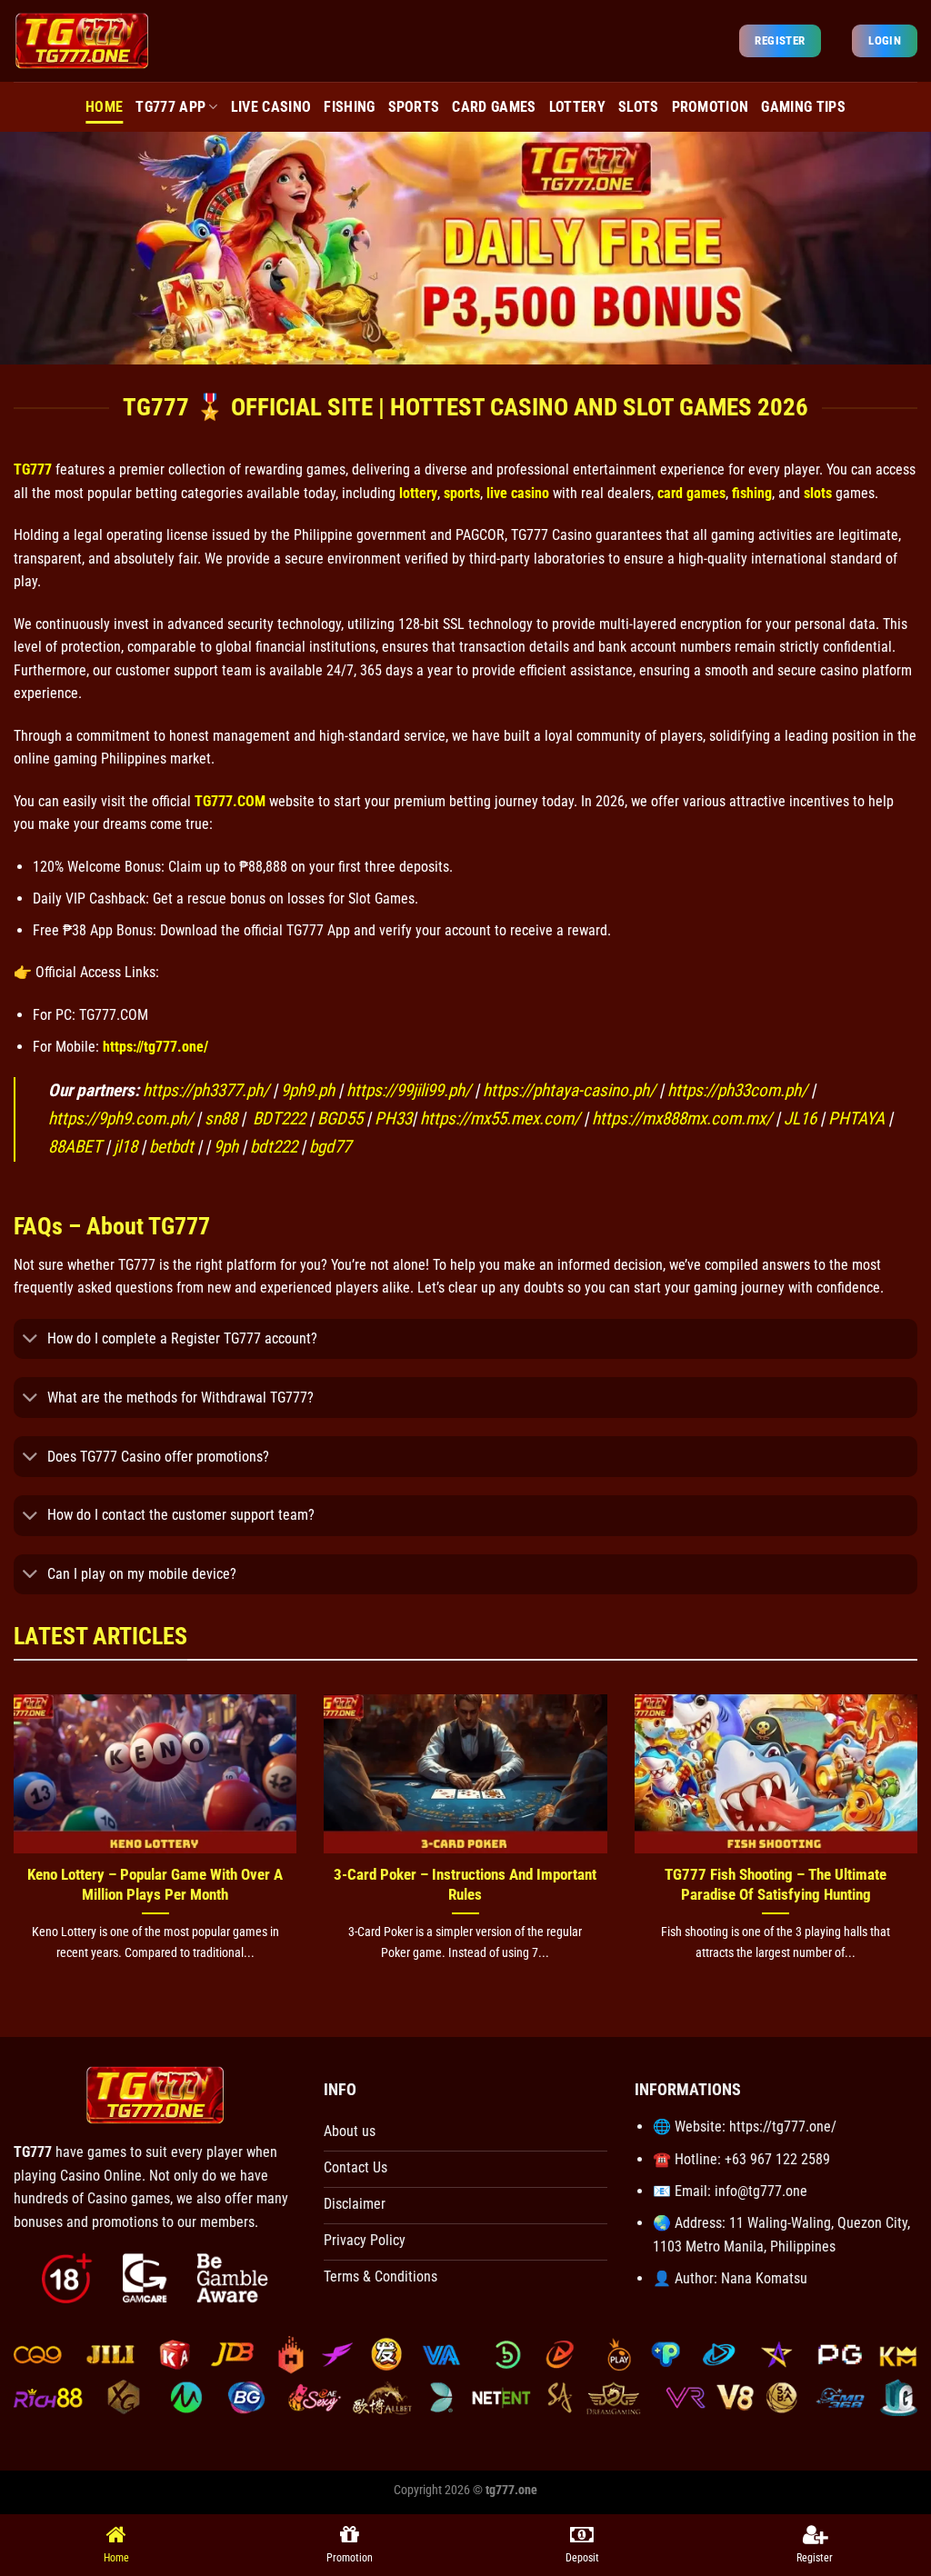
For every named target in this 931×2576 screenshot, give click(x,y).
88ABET (75, 1147)
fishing (752, 493)
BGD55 (340, 1118)
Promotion (711, 107)
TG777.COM (230, 801)
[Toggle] (30, 1340)
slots (818, 493)
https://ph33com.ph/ (737, 1090)
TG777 (33, 469)
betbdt (171, 1147)
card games (691, 493)
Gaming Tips (803, 107)
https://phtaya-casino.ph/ (569, 1090)
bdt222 (274, 1147)
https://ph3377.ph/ (206, 1090)
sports (462, 493)
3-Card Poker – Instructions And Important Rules (465, 1885)
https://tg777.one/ (155, 1047)
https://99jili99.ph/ (409, 1090)
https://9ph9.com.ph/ (120, 1118)
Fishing (349, 107)
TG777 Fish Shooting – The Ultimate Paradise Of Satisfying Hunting (776, 1885)
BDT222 (277, 1118)
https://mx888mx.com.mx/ (684, 1118)
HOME (104, 107)
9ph (226, 1147)
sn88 (221, 1118)
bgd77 (330, 1147)
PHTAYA (856, 1118)
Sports (414, 107)
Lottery (577, 107)
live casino (518, 493)
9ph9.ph (308, 1090)
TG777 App (170, 107)
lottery (418, 493)
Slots (639, 107)
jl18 (125, 1147)
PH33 (393, 1118)
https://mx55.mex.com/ (500, 1118)
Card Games (494, 107)
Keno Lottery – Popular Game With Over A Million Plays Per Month (155, 1885)
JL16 (800, 1118)
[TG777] (82, 40)
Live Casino (271, 107)
